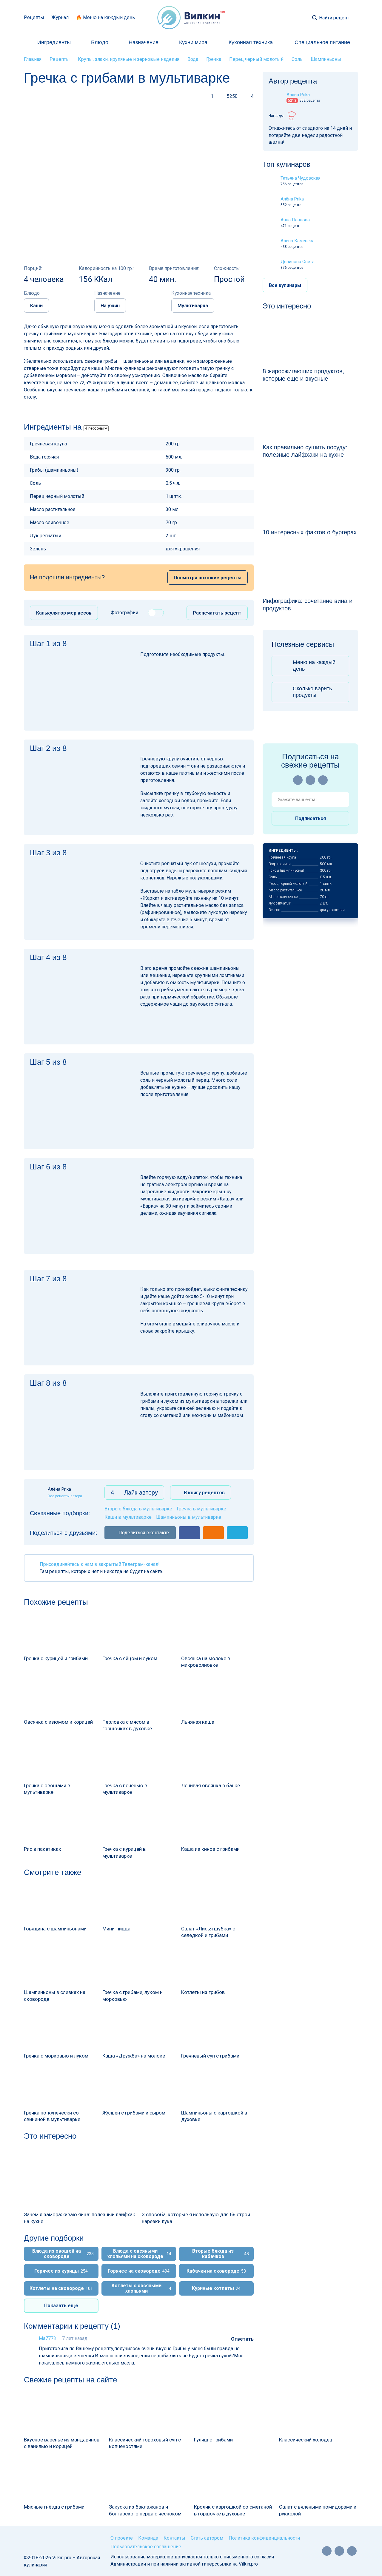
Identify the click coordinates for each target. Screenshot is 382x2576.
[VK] (310, 780)
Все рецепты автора (65, 1496)
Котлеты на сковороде (61, 2288)
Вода (193, 59)
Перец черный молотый (256, 59)
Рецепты (34, 17)
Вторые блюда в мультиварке (138, 1509)
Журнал (60, 17)
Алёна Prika (292, 199)
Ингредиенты (54, 42)
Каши (36, 306)
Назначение (144, 42)
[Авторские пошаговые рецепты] (45, 2540)
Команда (148, 2538)
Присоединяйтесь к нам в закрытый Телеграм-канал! (100, 1564)
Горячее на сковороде (139, 2271)
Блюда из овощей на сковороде (63, 2254)
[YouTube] (298, 780)
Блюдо (100, 42)
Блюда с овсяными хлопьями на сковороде (139, 2254)
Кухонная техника (251, 42)
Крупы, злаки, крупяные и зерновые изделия (129, 59)
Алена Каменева (298, 241)
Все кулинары (285, 285)
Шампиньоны (326, 59)
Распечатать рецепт (217, 613)
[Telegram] (323, 780)
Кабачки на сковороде (216, 2271)
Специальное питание (322, 42)
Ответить (242, 2339)
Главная (33, 59)
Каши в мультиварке (128, 1517)
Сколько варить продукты (312, 692)
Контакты (174, 2538)
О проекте (122, 2538)
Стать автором (207, 2538)
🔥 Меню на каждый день (105, 17)
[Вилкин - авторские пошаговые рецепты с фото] (191, 18)
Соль (297, 59)
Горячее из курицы (61, 2271)
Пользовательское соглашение (146, 2547)
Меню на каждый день (314, 666)
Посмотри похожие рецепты (208, 578)
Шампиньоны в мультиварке (189, 1517)
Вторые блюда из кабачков (221, 2254)
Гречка (214, 59)
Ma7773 (47, 2338)
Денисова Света (298, 262)
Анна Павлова (295, 220)
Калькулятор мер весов (64, 613)
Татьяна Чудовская (301, 178)
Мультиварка (193, 306)
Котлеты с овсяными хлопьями (141, 2288)
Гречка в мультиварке (201, 1509)
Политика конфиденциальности (264, 2538)
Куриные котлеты (216, 2288)
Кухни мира (193, 42)
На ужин (110, 306)
